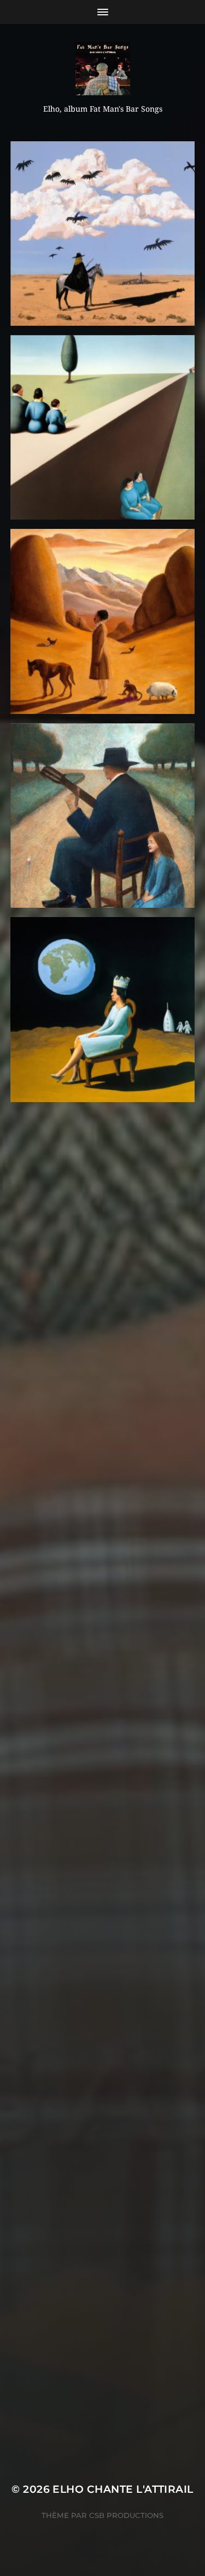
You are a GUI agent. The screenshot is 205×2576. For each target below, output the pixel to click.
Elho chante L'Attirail (123, 2489)
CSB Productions (126, 2515)
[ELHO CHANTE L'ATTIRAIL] (102, 68)
